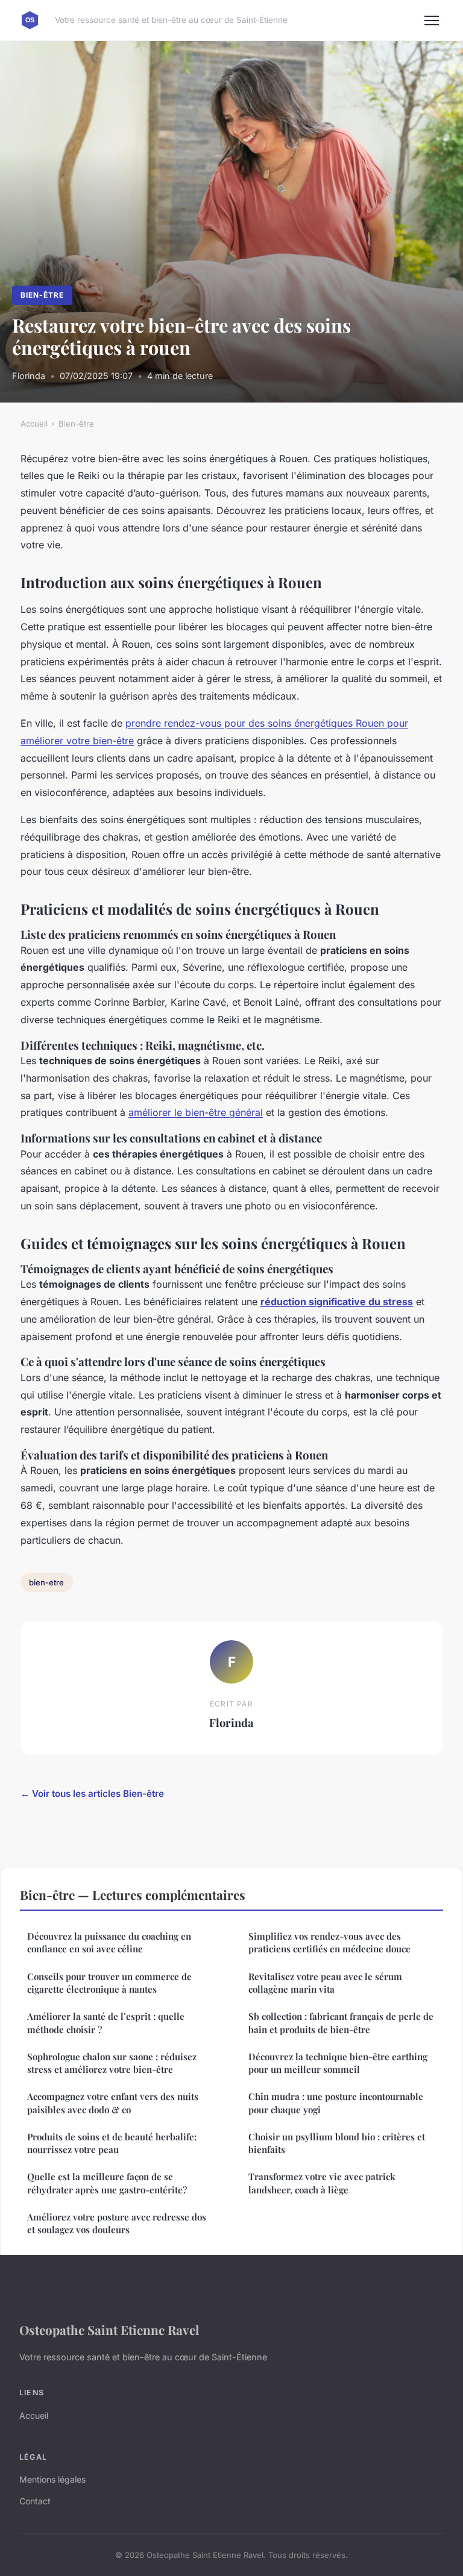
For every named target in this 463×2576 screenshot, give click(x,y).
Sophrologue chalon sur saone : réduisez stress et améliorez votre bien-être (112, 2063)
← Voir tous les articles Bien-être (92, 1794)
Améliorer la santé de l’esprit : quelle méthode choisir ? (106, 2023)
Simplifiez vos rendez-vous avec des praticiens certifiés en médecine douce (329, 1942)
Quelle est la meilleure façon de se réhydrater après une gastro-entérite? (107, 2183)
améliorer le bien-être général (196, 1112)
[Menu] (432, 20)
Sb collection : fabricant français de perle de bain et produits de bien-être (341, 2023)
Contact (35, 2501)
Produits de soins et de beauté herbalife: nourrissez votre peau (112, 2143)
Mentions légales (52, 2479)
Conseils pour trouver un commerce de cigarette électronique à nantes (109, 1983)
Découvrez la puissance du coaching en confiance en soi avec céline (109, 1942)
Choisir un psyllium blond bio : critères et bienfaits (337, 2143)
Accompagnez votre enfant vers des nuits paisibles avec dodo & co (113, 2103)
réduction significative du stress (337, 1302)
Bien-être (42, 295)
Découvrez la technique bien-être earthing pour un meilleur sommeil (338, 2063)
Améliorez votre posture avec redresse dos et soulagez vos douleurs (117, 2223)
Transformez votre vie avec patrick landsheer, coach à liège (322, 2183)
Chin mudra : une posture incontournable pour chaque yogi (336, 2103)
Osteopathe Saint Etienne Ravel (109, 2330)
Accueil (34, 424)
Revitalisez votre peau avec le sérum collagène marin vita (325, 1983)
